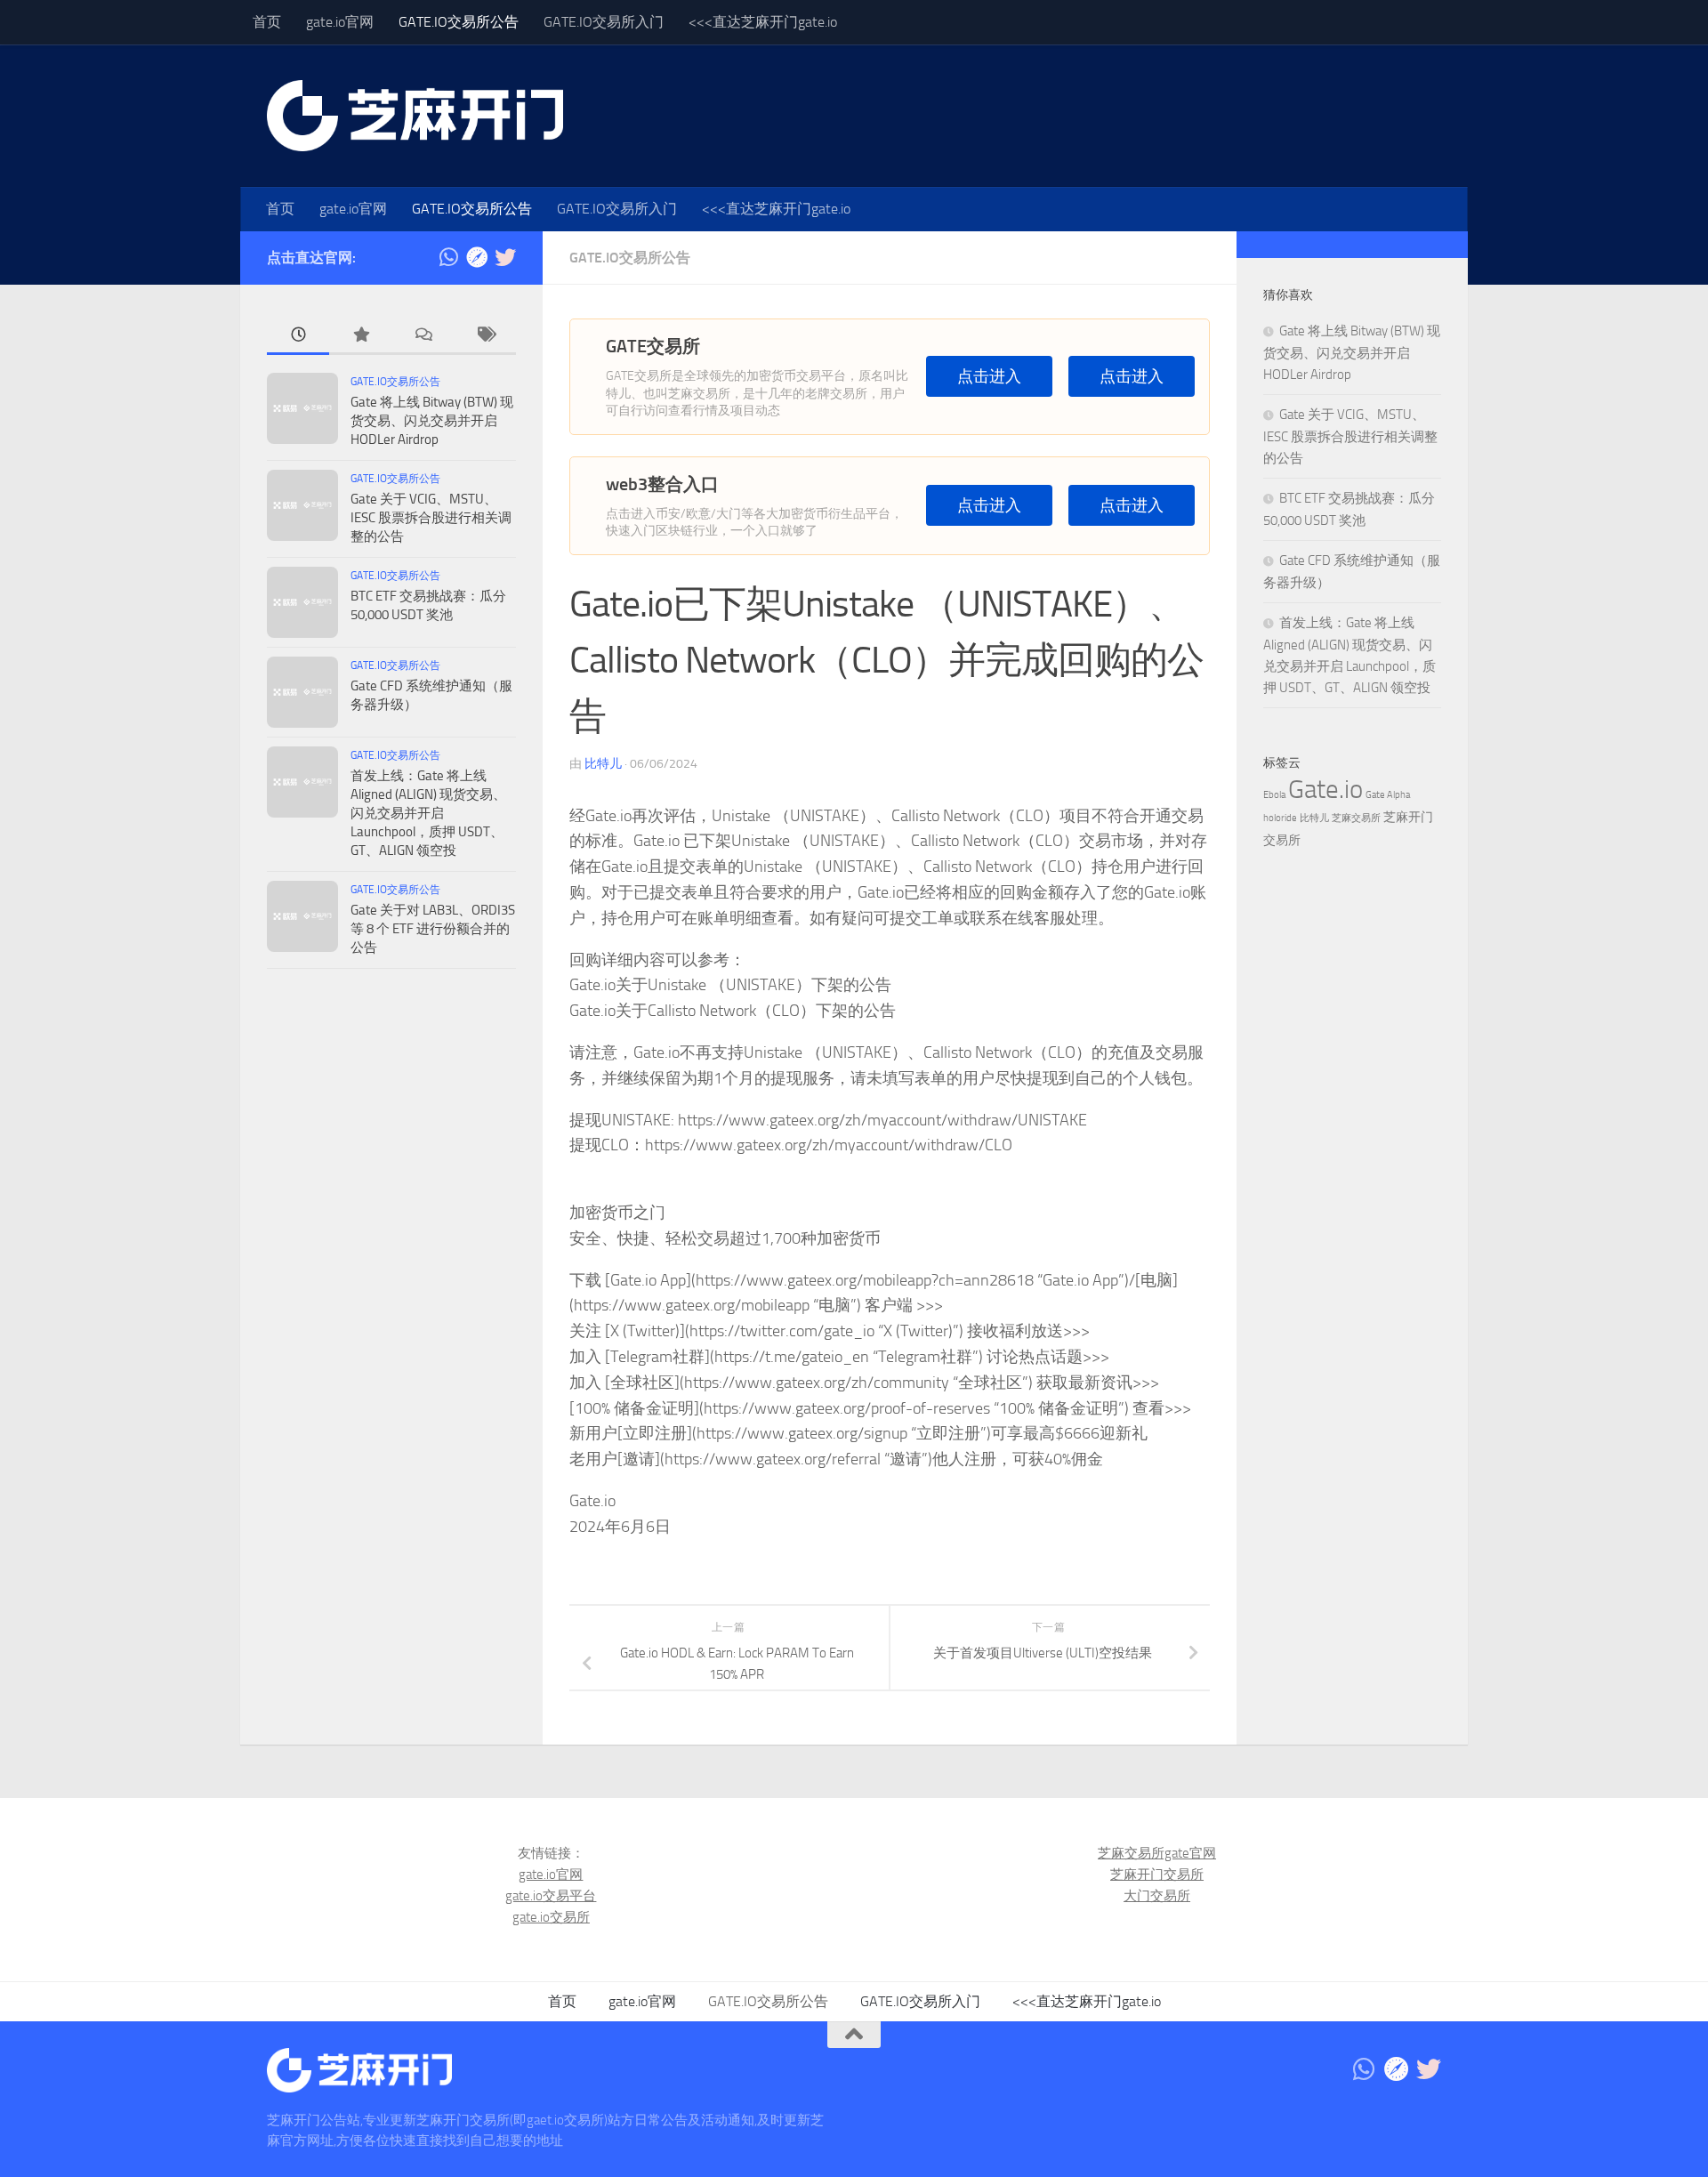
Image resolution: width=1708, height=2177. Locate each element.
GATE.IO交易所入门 (604, 22)
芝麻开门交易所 (1157, 1875)
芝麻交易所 (1356, 818)
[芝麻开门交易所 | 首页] (415, 116)
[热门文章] (360, 336)
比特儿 (603, 764)
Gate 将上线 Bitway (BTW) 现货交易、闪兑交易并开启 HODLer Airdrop (432, 421)
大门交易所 (1157, 1896)
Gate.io (1325, 790)
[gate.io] (477, 257)
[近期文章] (298, 336)
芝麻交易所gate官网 (1157, 1853)
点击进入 (989, 377)
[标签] (485, 336)
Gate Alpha (1388, 795)
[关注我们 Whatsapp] (448, 257)
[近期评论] (423, 336)
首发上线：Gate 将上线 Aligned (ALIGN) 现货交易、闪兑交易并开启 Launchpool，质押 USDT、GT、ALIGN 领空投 (428, 813)
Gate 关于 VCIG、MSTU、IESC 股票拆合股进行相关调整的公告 (431, 518)
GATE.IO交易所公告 (459, 22)
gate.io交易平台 (551, 1896)
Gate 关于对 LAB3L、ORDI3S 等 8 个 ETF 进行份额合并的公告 (433, 929)
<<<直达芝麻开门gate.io (763, 22)
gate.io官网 (340, 22)
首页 (267, 22)
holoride (1280, 818)
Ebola (1274, 795)
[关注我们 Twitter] (505, 257)
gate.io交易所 (551, 1917)
